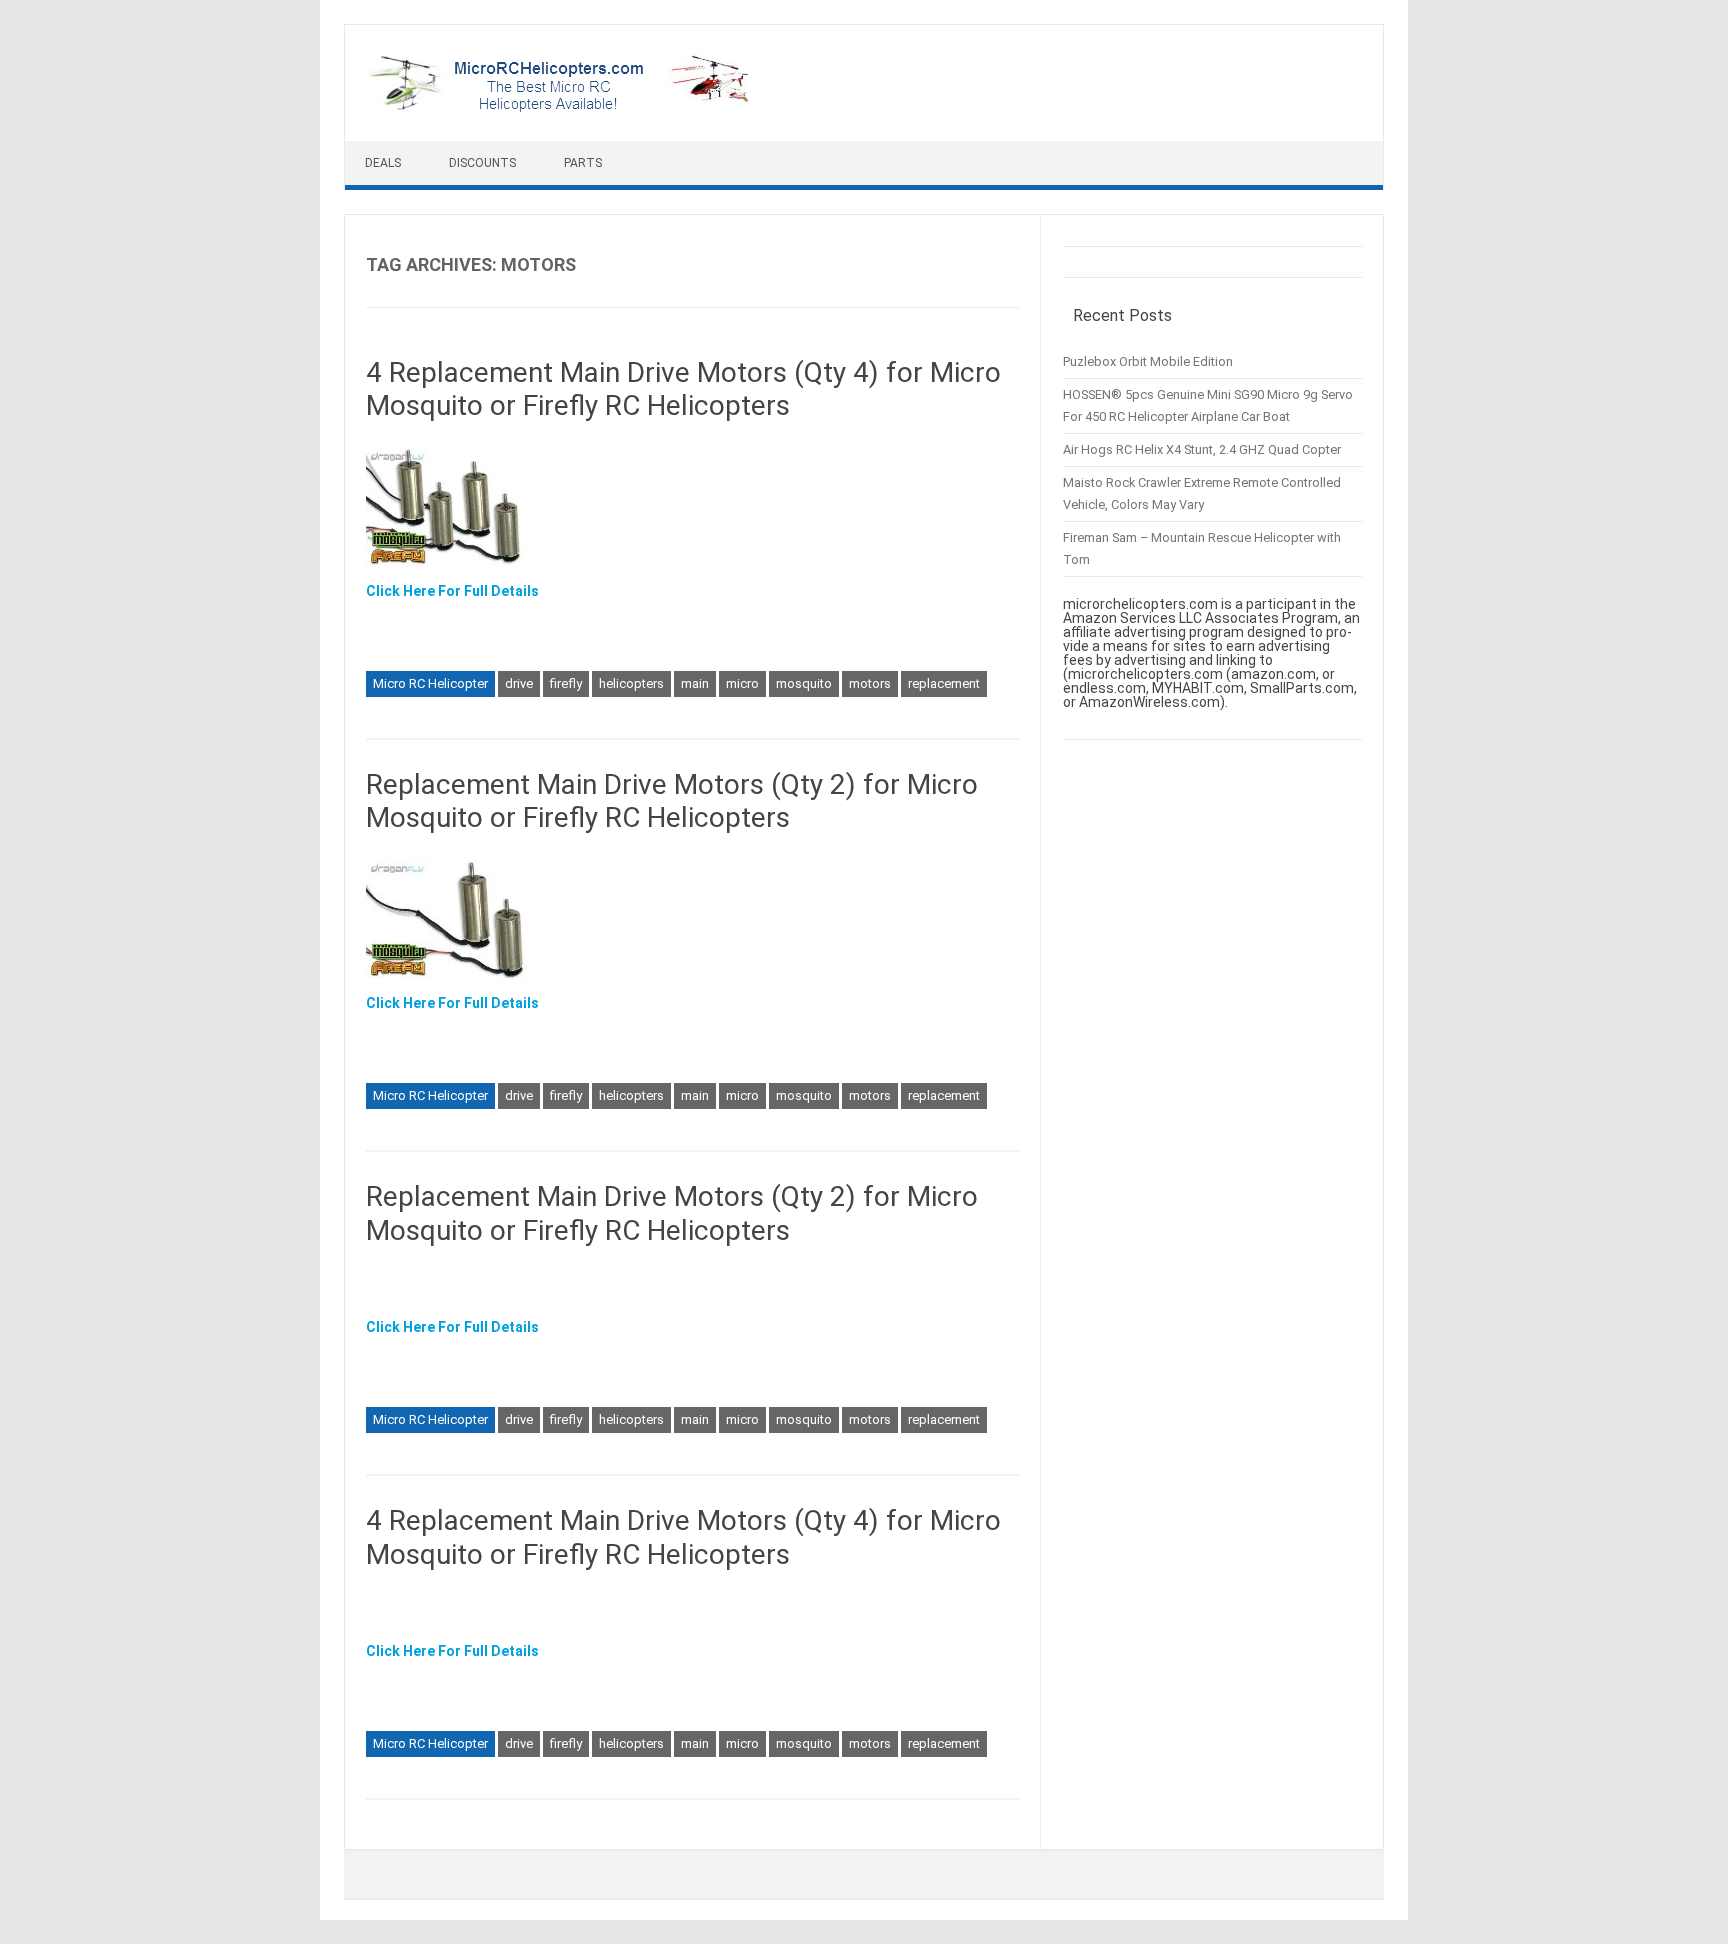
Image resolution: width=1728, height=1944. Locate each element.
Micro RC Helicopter (430, 683)
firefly (566, 683)
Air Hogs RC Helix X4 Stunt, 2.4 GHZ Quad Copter (1202, 449)
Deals (383, 163)
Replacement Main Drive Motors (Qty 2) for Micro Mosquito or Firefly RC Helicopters (672, 801)
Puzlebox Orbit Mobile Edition (1148, 361)
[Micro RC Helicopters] (560, 107)
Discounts (482, 163)
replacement (944, 683)
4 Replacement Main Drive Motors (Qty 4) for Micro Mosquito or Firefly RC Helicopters (683, 389)
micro (742, 683)
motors (870, 683)
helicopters (631, 683)
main (695, 683)
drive (519, 683)
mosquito (804, 683)
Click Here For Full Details (452, 591)
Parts (583, 163)
